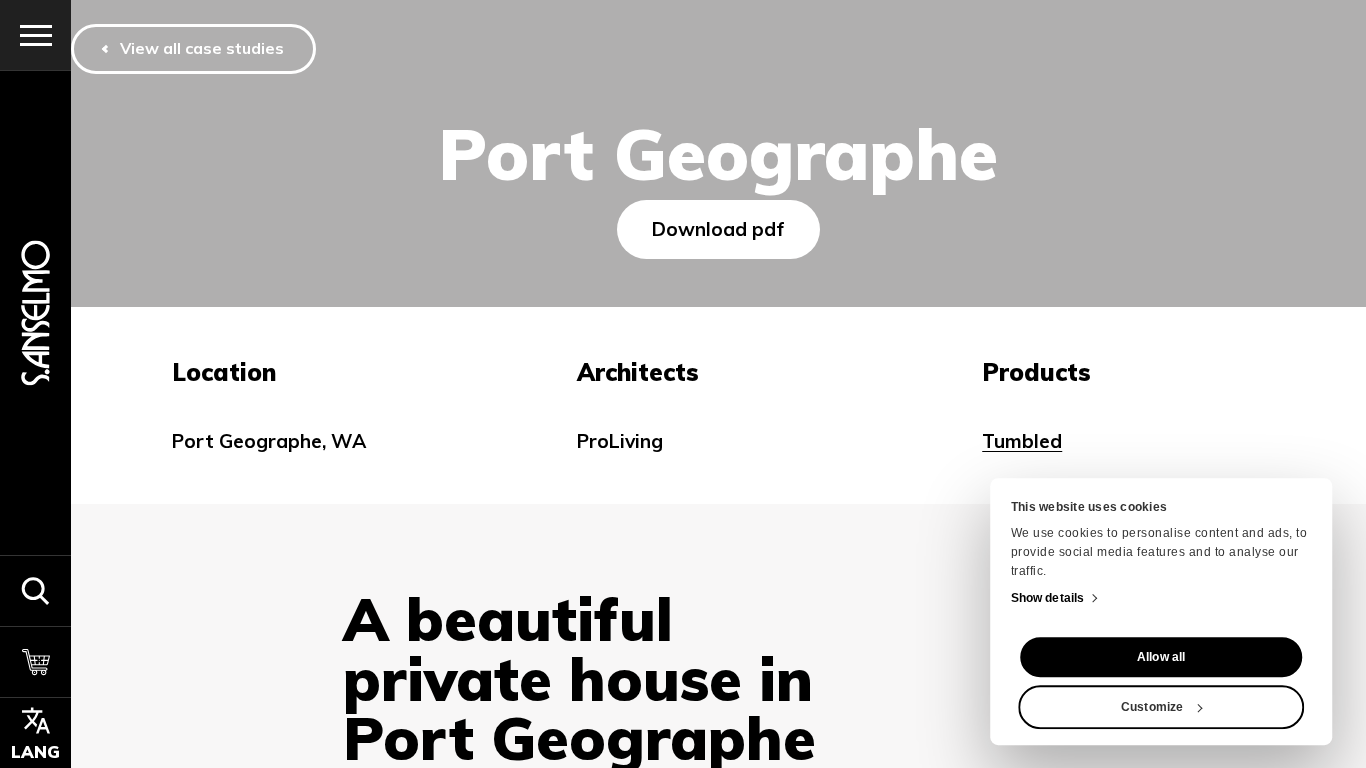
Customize (1152, 707)
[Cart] (35, 661)
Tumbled (1022, 441)
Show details (1047, 598)
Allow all (1161, 657)
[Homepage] (36, 312)
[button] (35, 590)
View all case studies (202, 48)
